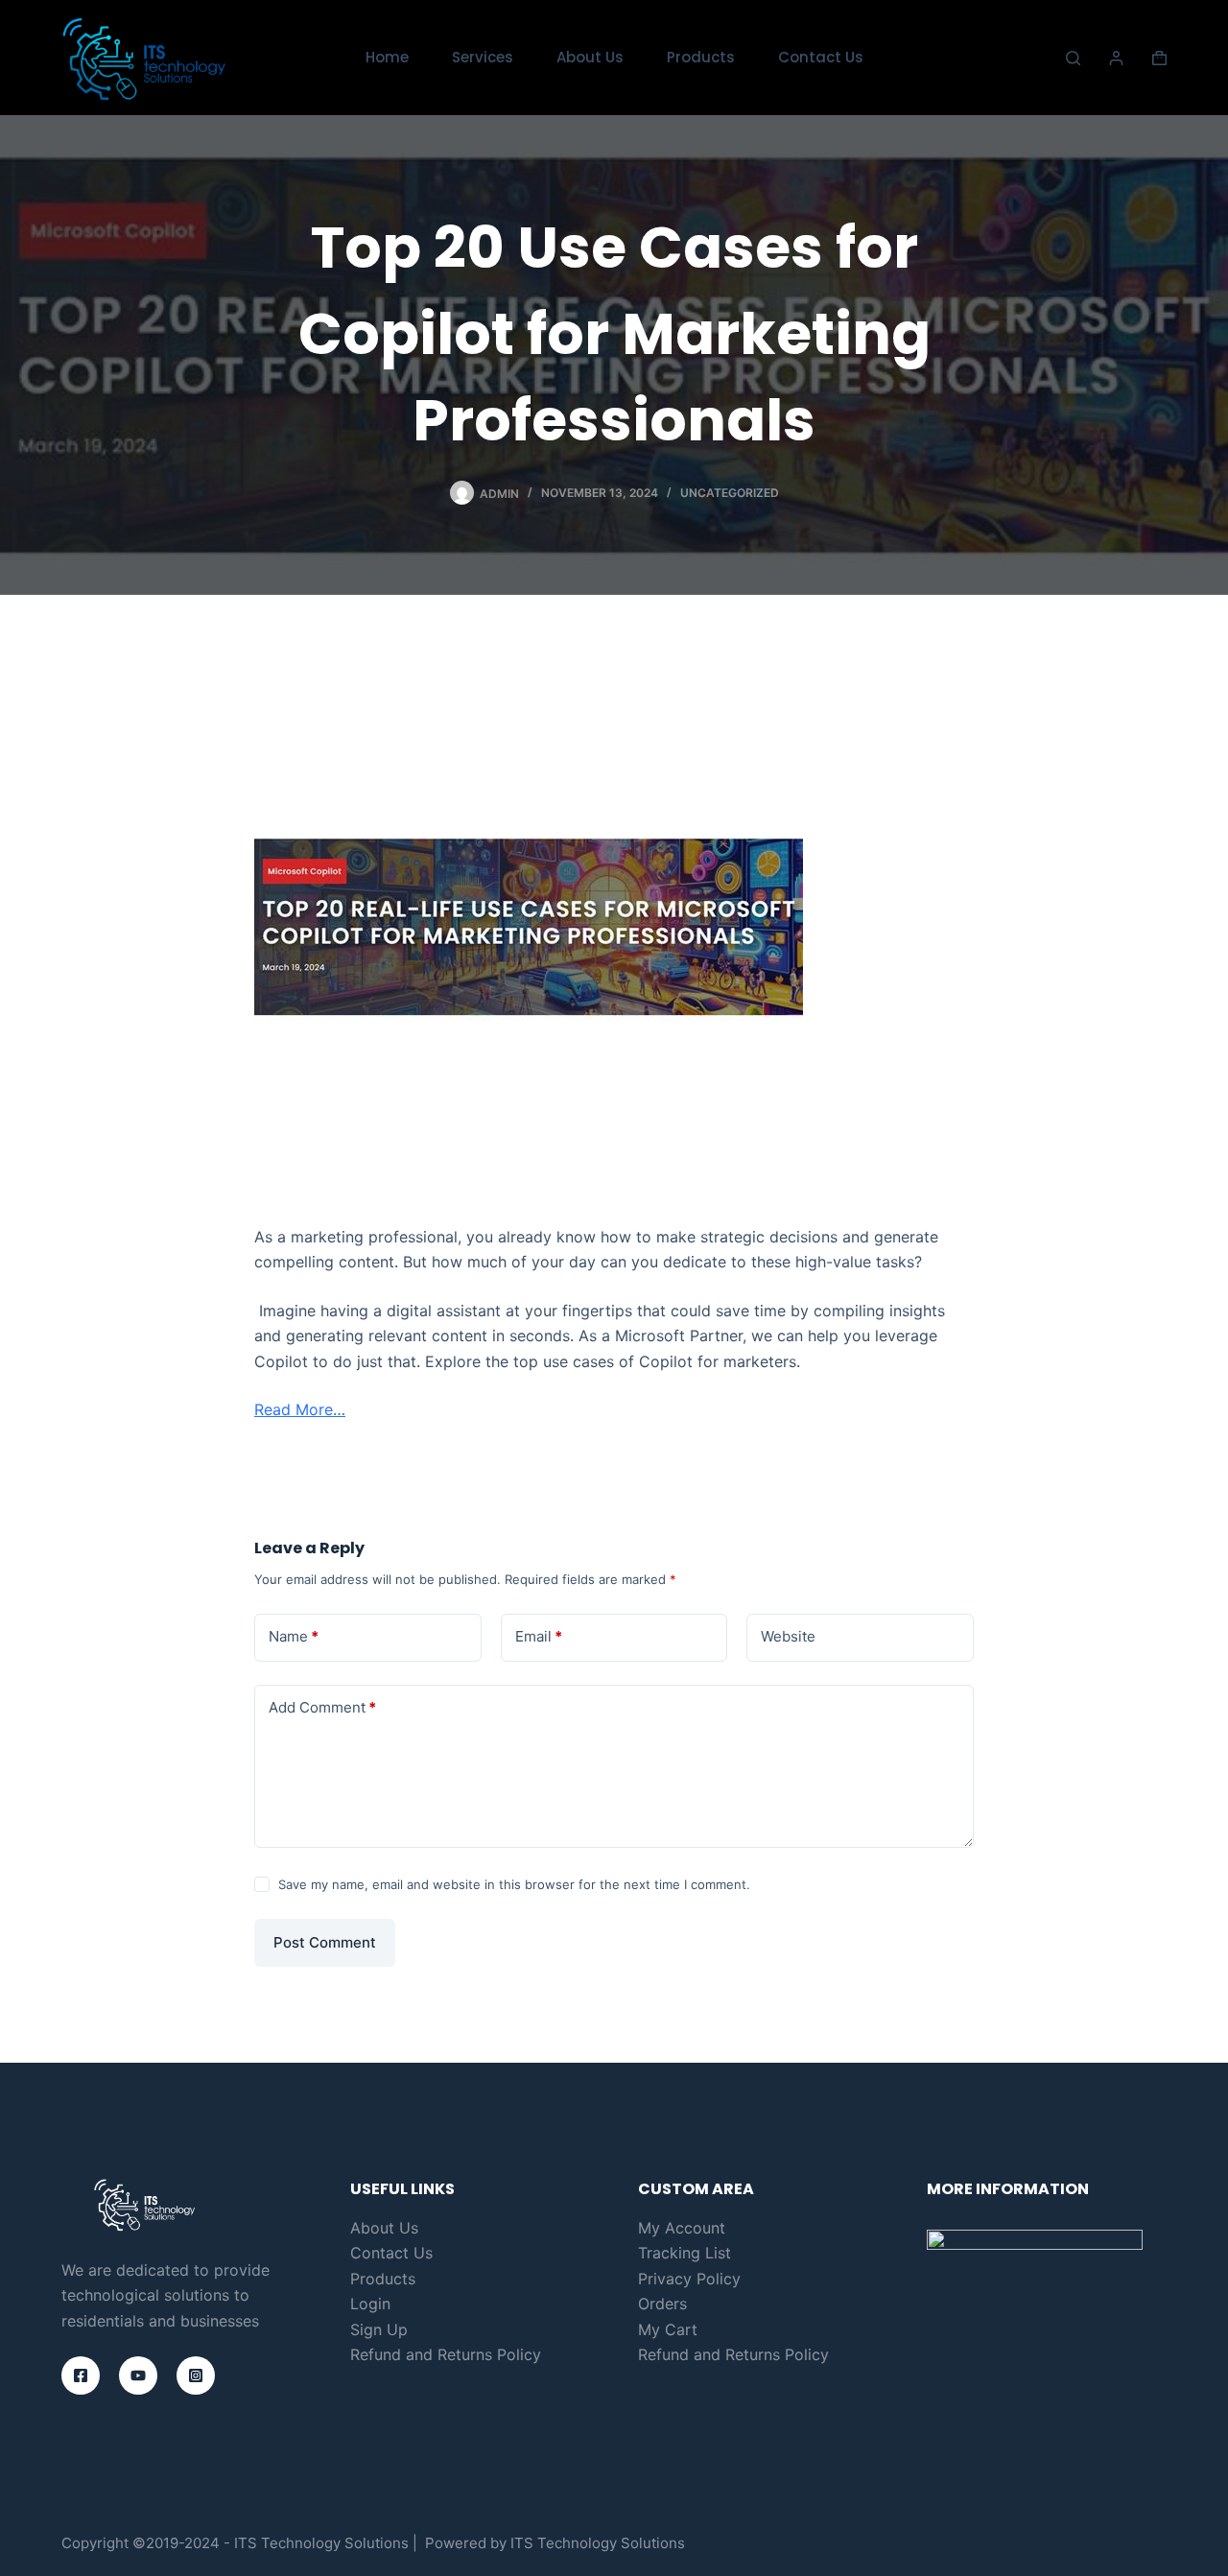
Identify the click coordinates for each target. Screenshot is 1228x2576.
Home (387, 57)
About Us (590, 57)
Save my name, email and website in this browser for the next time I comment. (514, 1884)
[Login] (1116, 58)
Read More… (300, 1409)
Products (701, 57)
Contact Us (821, 57)
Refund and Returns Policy (446, 2354)
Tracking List (685, 2253)
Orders (662, 2304)
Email (539, 1636)
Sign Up (379, 2329)
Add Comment (322, 1707)
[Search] (1073, 58)
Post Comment (325, 1942)
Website (788, 1636)
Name (294, 1636)
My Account (682, 2228)
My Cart (668, 2329)
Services (483, 57)
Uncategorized (730, 493)
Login (370, 2304)
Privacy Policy (689, 2279)
